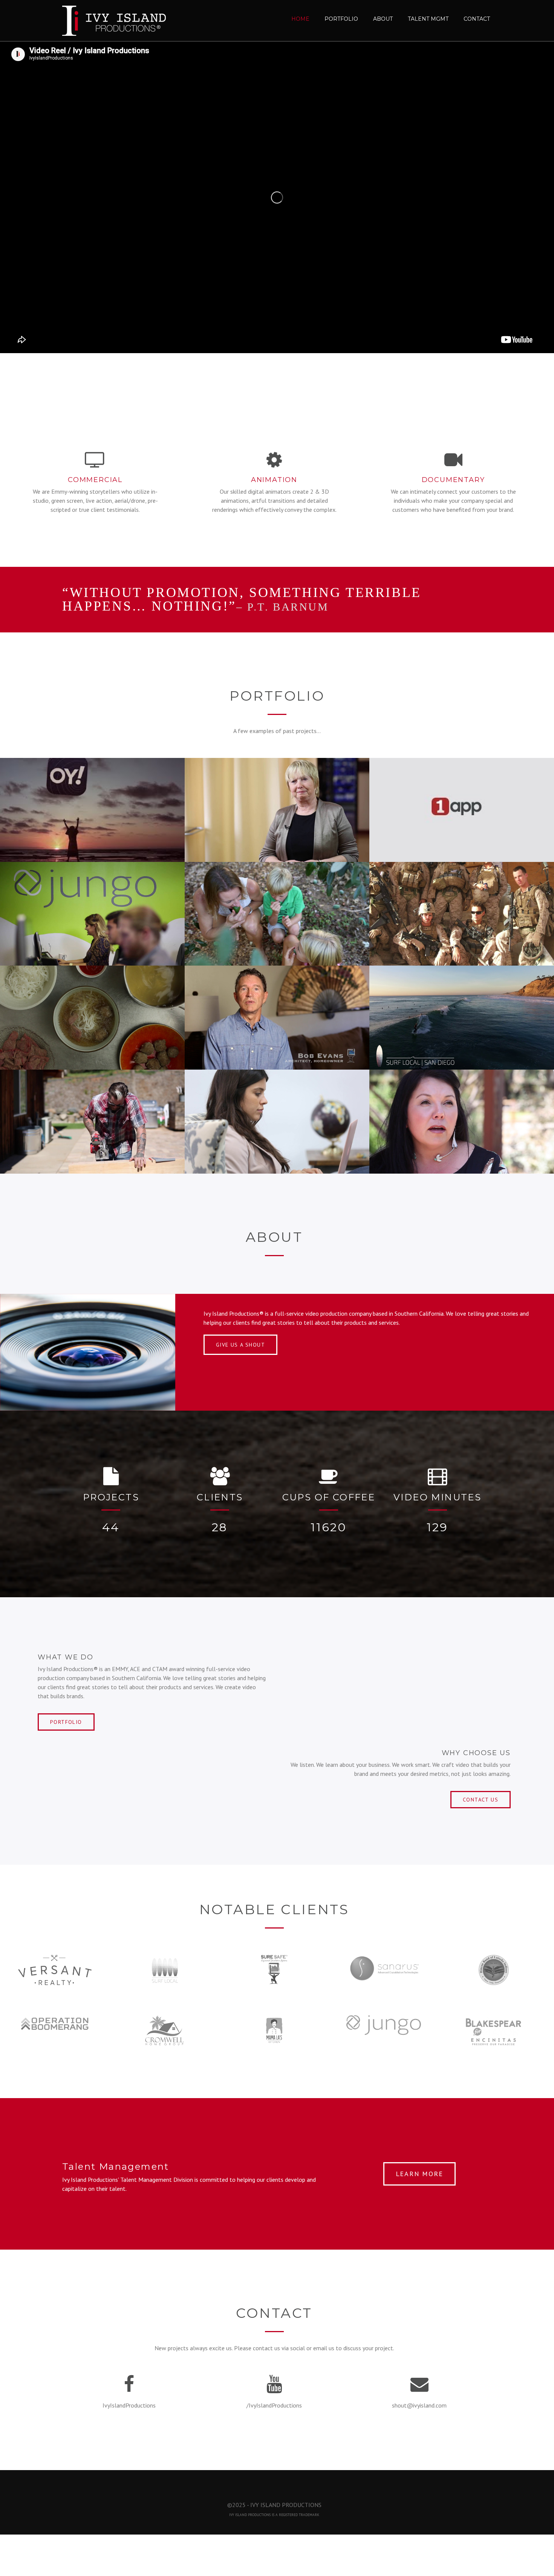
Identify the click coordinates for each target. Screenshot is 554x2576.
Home (300, 19)
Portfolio (341, 19)
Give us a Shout (240, 1345)
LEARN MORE (419, 2174)
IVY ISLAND (238, 2515)
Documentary (453, 480)
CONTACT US (481, 1800)
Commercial (95, 480)
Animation (274, 480)
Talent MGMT (428, 19)
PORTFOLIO (66, 1722)
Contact (477, 19)
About (383, 19)
